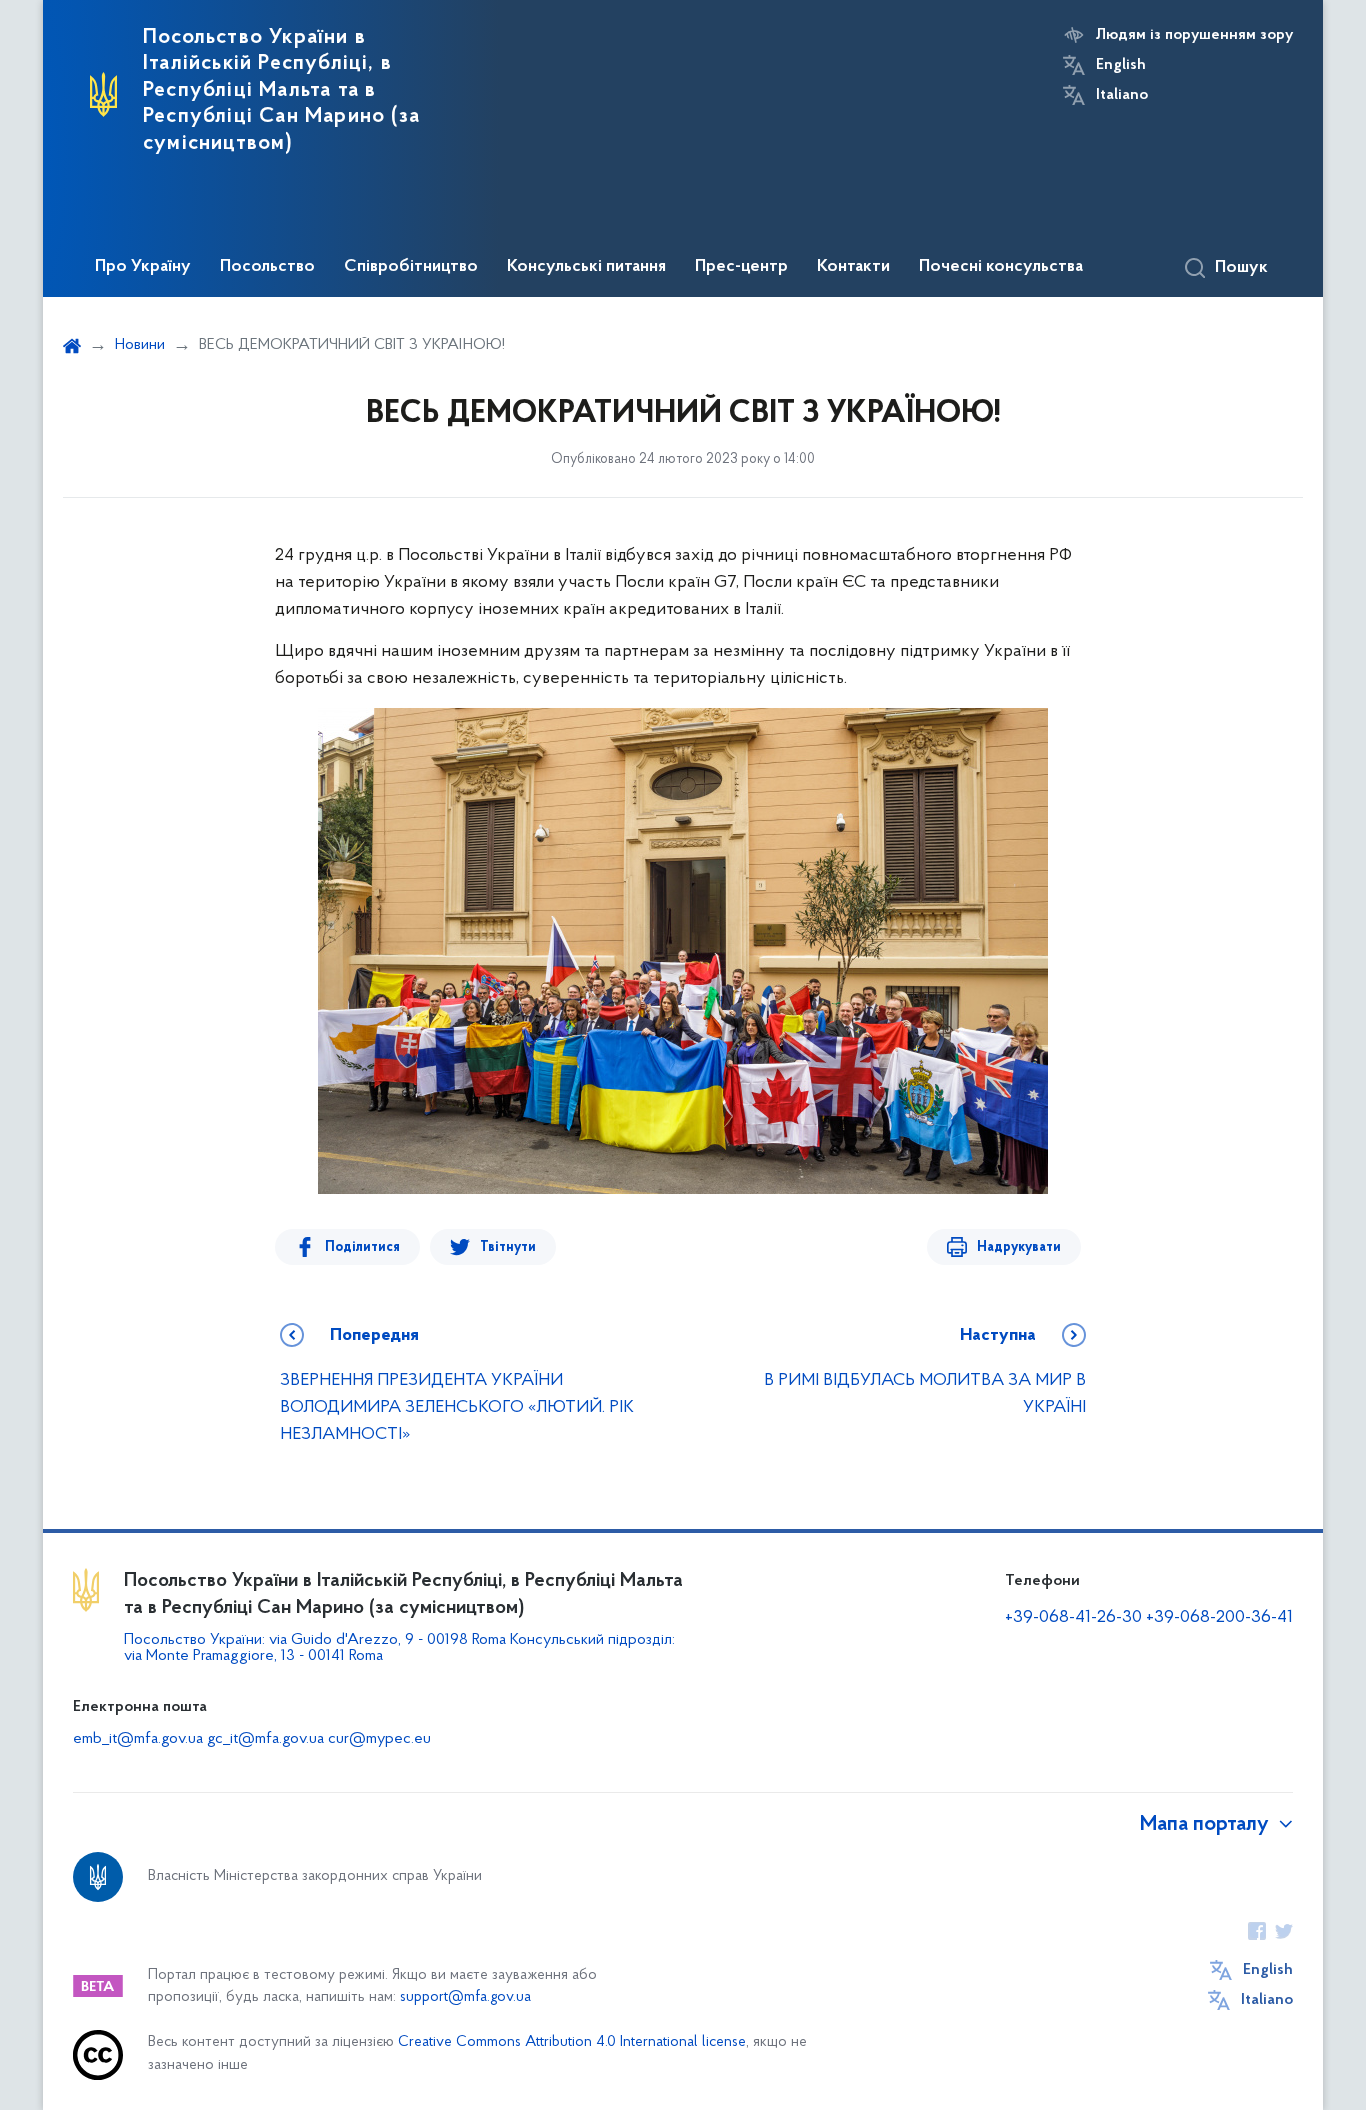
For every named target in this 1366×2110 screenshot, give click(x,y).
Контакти (853, 267)
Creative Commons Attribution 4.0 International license (572, 2042)
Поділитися (362, 1247)
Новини (140, 345)
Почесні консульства (1001, 267)
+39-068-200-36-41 (1219, 1618)
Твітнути (508, 1247)
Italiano (1122, 95)
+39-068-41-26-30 (1073, 1618)
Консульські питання (586, 267)
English (1121, 65)
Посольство (267, 267)
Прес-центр (741, 267)
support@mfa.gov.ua (465, 1997)
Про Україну (143, 267)
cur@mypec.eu (379, 1739)
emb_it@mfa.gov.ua (138, 1739)
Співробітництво (411, 267)
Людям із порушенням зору (1194, 35)
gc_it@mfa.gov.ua (265, 1739)
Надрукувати (1019, 1247)
